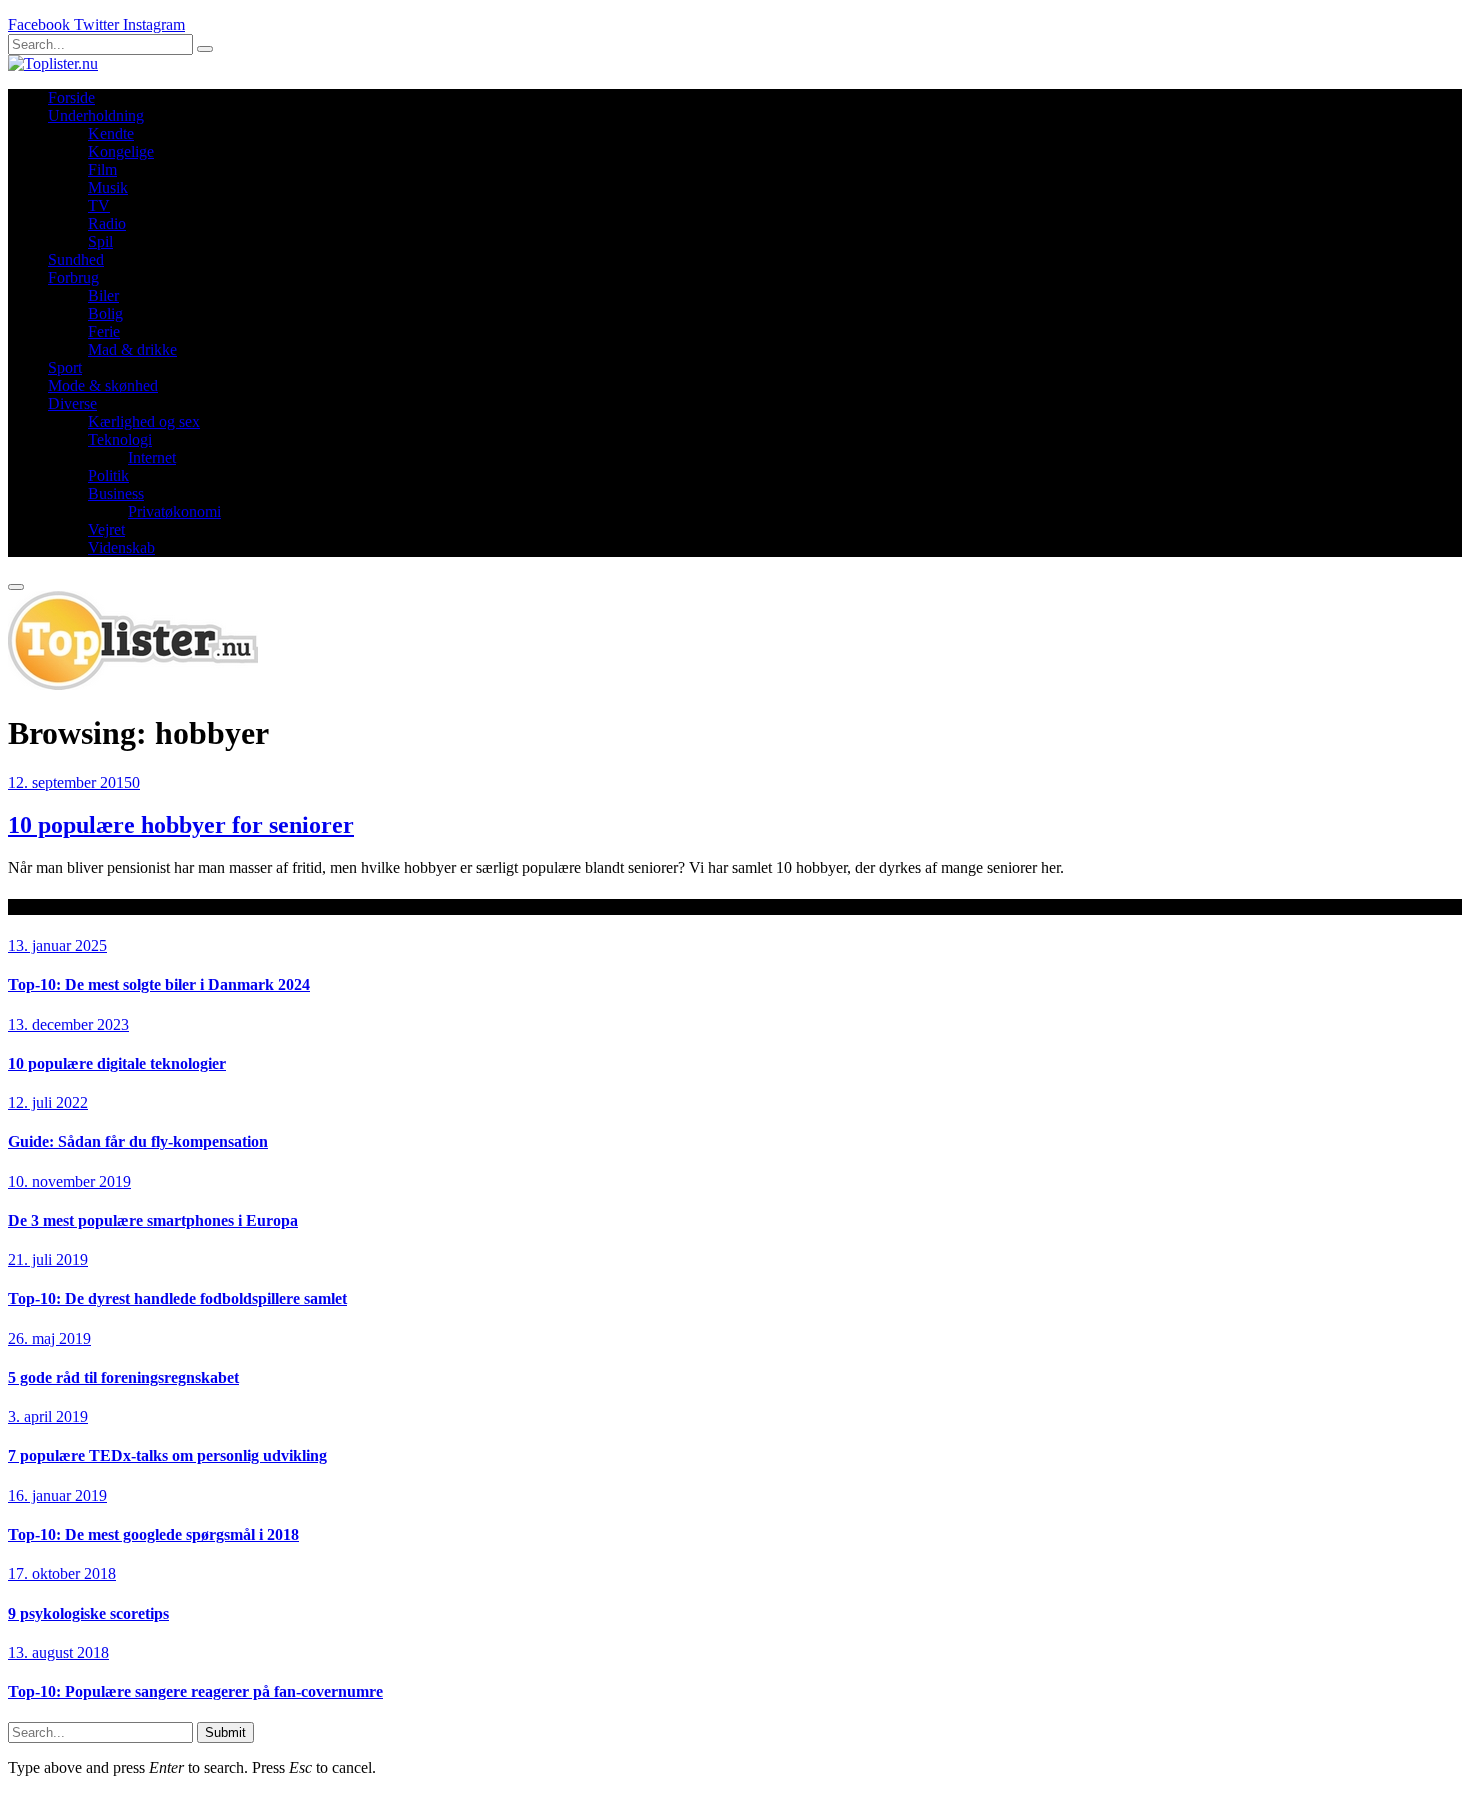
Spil (100, 241)
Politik (108, 475)
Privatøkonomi (174, 511)
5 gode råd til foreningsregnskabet (123, 1377)
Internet (152, 457)
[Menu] (16, 587)
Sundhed (76, 259)
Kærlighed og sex (144, 421)
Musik (108, 187)
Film (102, 169)
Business (116, 493)
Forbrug (73, 277)
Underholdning (96, 115)
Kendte (111, 133)
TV (99, 205)
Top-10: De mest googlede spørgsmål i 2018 (153, 1534)
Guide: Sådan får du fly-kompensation (138, 1141)
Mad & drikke (132, 349)
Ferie (104, 331)
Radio (107, 223)
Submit (225, 1732)
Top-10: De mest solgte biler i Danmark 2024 (159, 984)
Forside (71, 97)
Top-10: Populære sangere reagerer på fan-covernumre (195, 1691)
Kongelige (121, 151)
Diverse (72, 403)
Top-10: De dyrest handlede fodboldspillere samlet (177, 1298)
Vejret (106, 529)
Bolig (105, 313)
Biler (103, 295)
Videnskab (121, 547)
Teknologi (120, 439)
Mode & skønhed (103, 385)
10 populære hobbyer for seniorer (181, 825)
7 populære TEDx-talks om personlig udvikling (167, 1455)
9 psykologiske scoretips (88, 1613)
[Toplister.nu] (53, 63)
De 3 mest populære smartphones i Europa (153, 1220)
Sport (65, 367)
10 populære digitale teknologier (117, 1063)
